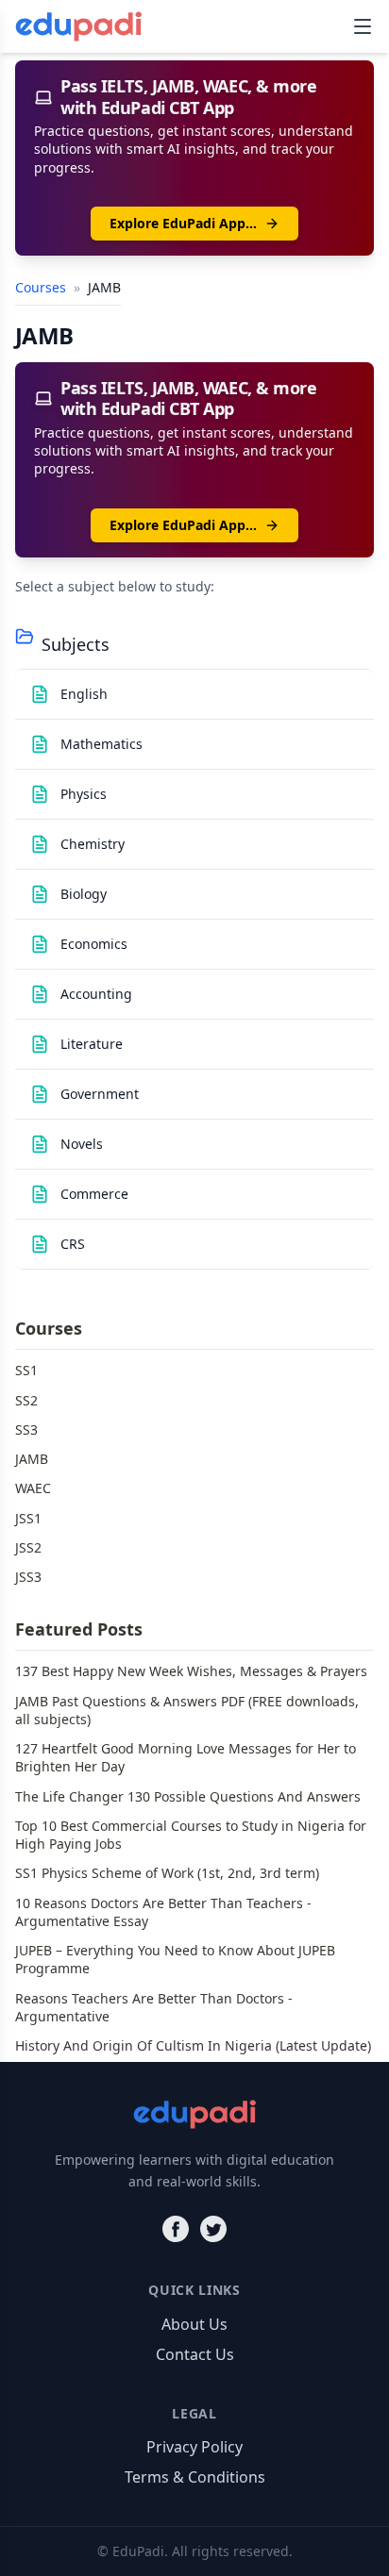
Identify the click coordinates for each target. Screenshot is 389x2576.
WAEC (33, 1488)
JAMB (32, 1459)
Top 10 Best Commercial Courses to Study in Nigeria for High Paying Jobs (191, 1835)
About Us (194, 2324)
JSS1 (28, 1518)
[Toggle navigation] (363, 26)
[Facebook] (176, 2229)
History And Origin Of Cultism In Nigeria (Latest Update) (193, 2045)
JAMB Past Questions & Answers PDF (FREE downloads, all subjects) (187, 1710)
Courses (42, 287)
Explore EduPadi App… (183, 223)
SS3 (26, 1429)
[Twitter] (213, 2229)
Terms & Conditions (195, 2477)
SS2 (26, 1400)
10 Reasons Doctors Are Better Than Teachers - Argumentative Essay (163, 1912)
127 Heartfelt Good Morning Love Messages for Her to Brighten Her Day (186, 1757)
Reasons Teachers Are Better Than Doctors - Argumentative (154, 2007)
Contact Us (195, 2354)
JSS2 (28, 1547)
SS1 (26, 1370)
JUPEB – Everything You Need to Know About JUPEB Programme (175, 1959)
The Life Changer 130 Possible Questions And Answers (188, 1796)
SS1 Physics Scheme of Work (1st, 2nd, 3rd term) (167, 1873)
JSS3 (28, 1577)
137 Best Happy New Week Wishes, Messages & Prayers (191, 1671)
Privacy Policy (194, 2447)
